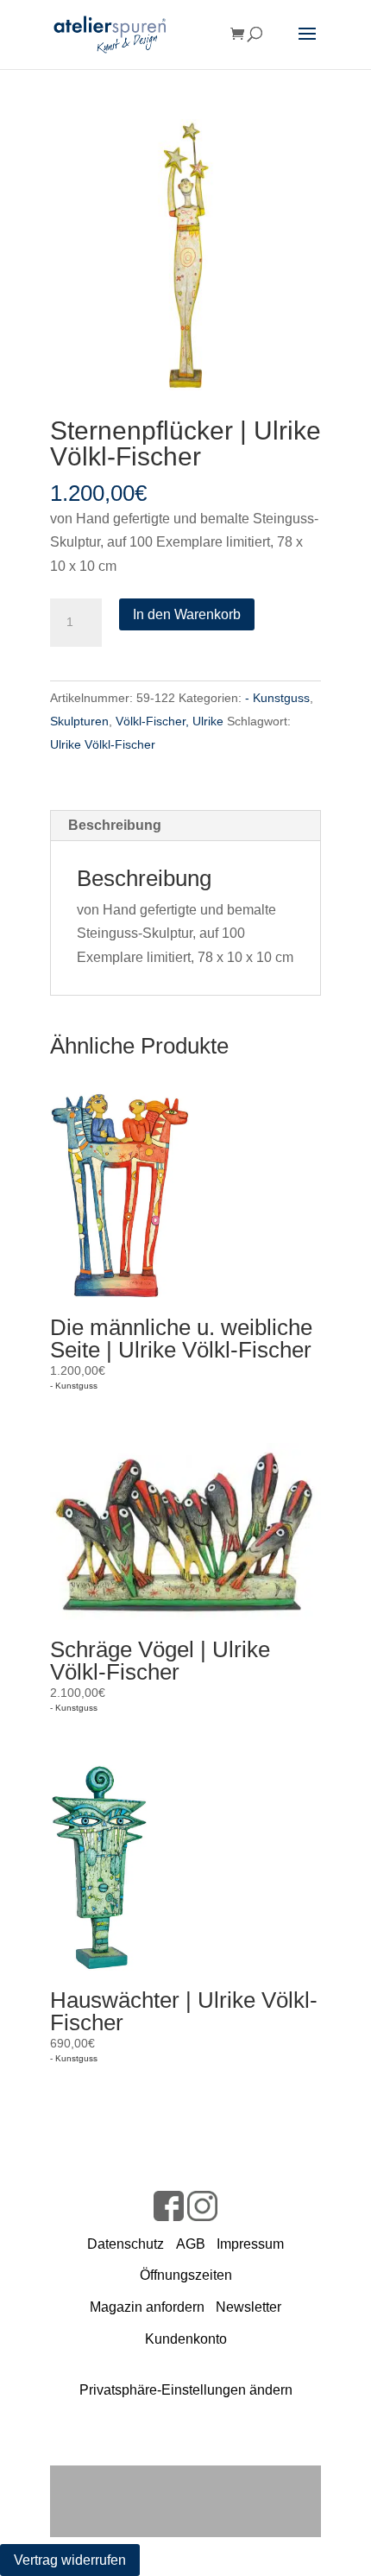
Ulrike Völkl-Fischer (103, 744)
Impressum (250, 2244)
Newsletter (248, 2307)
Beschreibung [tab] (115, 825)
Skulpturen (79, 721)
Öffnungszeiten (186, 2275)
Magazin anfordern (147, 2307)
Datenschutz (126, 2244)
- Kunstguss (277, 698)
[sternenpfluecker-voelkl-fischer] (185, 255)
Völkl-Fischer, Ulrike (170, 721)
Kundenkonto (186, 2339)
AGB (191, 2244)
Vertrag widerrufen (70, 2560)
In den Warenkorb (187, 614)
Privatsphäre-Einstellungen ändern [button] (186, 2390)
